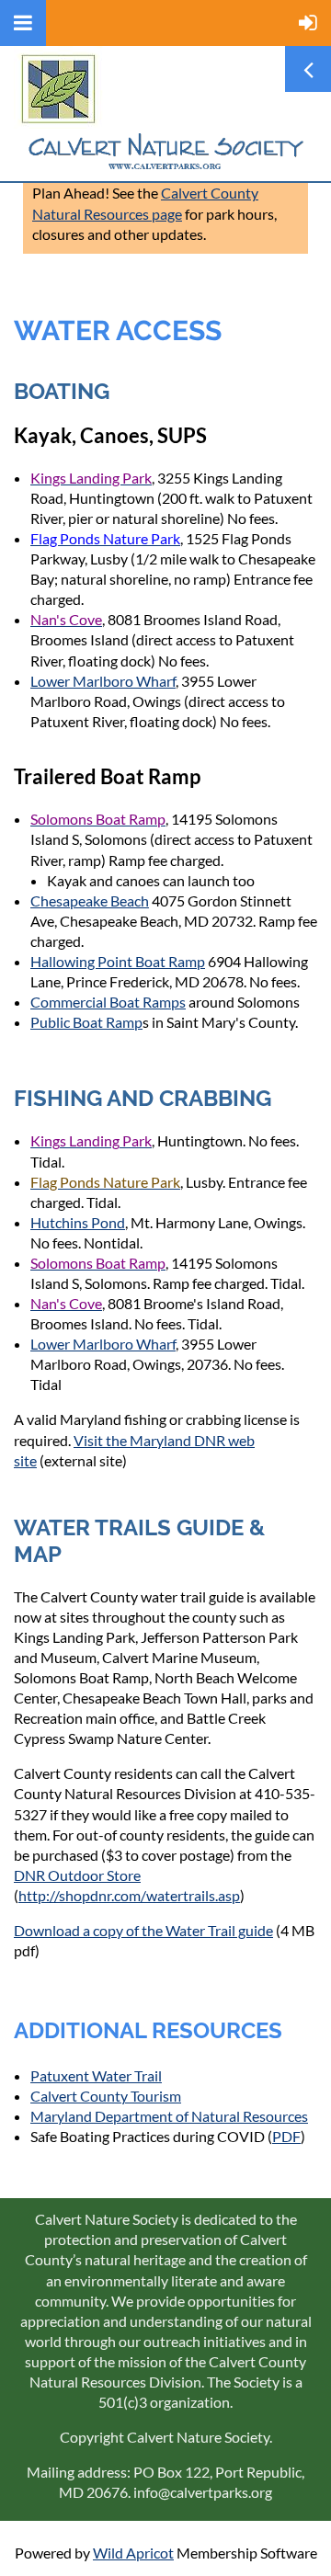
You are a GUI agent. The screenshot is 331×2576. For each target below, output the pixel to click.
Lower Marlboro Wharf (103, 681)
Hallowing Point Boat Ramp (118, 961)
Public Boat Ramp (86, 1022)
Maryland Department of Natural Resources (169, 2116)
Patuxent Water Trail (96, 2075)
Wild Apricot (133, 2553)
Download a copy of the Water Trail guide (143, 1930)
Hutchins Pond (78, 1222)
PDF (286, 2136)
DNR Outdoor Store (77, 1875)
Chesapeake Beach (90, 900)
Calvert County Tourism (106, 2096)
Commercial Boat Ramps (108, 1002)
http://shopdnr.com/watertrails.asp (129, 1895)
